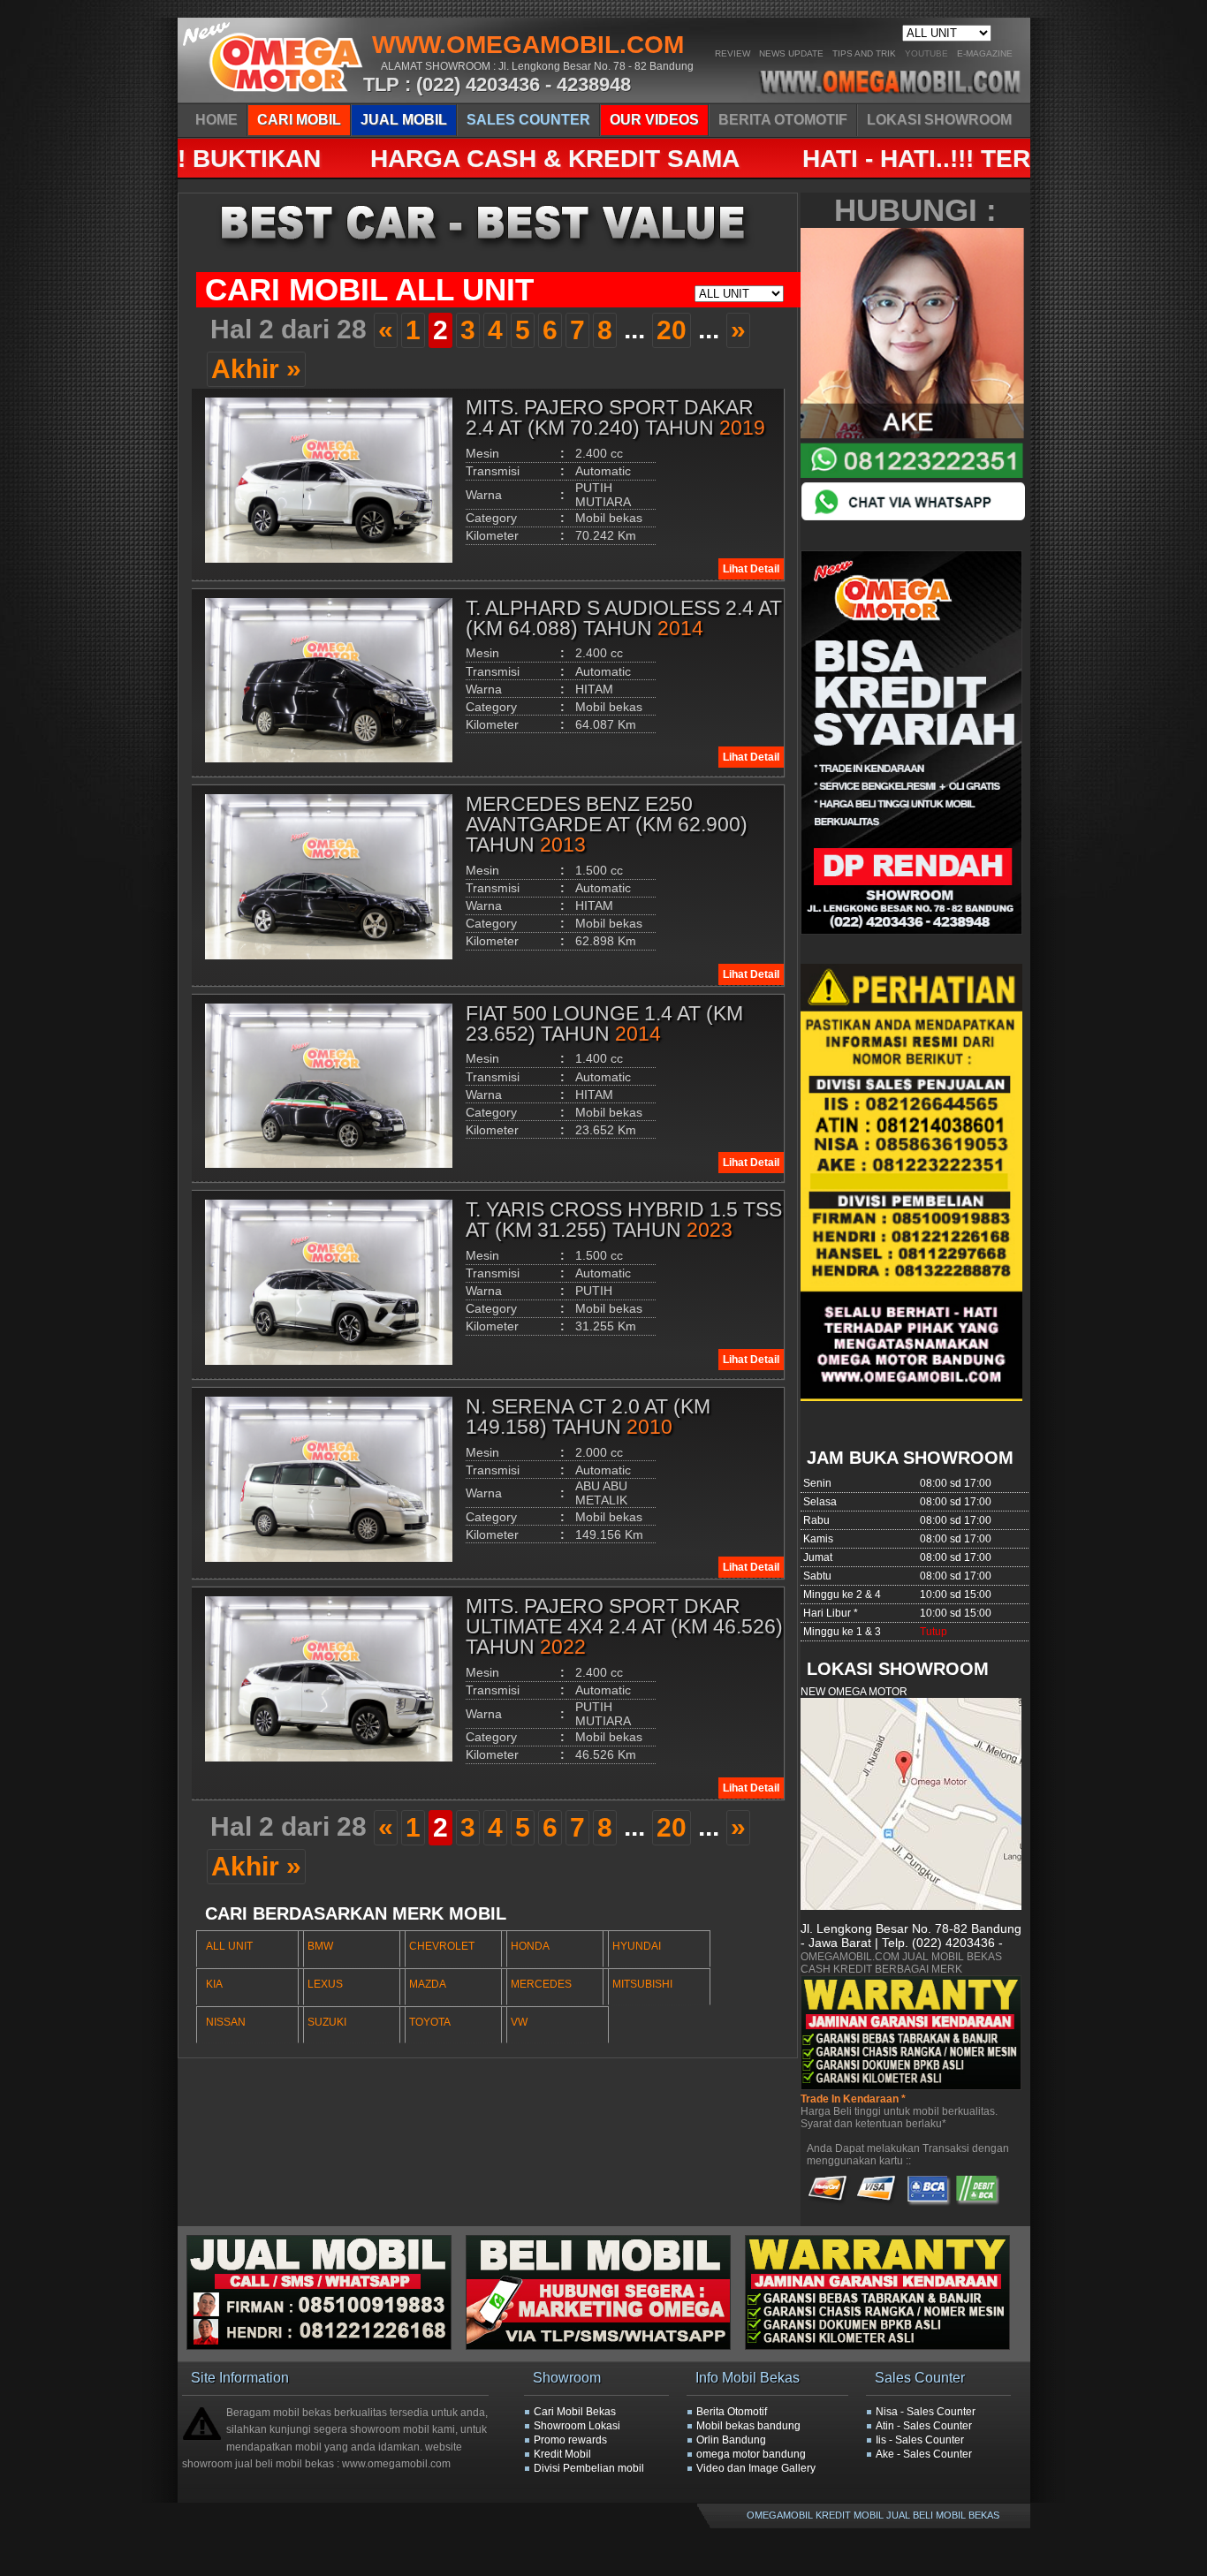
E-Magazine (985, 53)
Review (733, 53)
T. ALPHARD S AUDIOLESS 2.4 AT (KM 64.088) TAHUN (624, 618)
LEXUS (325, 1984)
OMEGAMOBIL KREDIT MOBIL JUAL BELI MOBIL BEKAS (873, 2515)
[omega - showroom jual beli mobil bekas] (274, 97)
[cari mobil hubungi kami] (605, 2346)
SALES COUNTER (528, 120)
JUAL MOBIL (404, 120)
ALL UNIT (229, 1946)
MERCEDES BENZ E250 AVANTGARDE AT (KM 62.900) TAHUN (607, 824)
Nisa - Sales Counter (926, 2412)
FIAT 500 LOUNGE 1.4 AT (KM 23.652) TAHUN (604, 1023)
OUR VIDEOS (654, 120)
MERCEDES (541, 1984)
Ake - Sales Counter (924, 2454)
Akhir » (256, 369)
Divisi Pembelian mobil (589, 2468)
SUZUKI (327, 2022)
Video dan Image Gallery (756, 2468)
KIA (214, 1984)
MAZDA (428, 1984)
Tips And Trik (864, 53)
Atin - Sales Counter (924, 2426)
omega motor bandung (751, 2454)
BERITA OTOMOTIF (783, 120)
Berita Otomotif (732, 2412)
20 (672, 330)
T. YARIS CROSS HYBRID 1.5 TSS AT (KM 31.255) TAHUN (624, 1220)
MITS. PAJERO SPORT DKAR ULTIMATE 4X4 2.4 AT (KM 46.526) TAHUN (624, 1626)
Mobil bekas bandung (748, 2426)
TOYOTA (430, 2022)
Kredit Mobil (562, 2454)
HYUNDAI (637, 1946)
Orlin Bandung (731, 2440)
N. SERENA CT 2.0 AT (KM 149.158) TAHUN (588, 1417)
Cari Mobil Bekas (575, 2412)
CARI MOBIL (299, 120)
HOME (216, 120)
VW (519, 2022)
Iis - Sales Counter (920, 2440)
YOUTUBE (926, 53)
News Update (791, 53)
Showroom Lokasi (577, 2426)
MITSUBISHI (642, 1984)
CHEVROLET (442, 1946)
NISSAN (226, 2022)
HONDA (530, 1946)
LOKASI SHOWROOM (939, 120)
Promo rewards (570, 2440)
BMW (320, 1946)
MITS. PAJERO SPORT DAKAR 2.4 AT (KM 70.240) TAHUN (615, 417)
